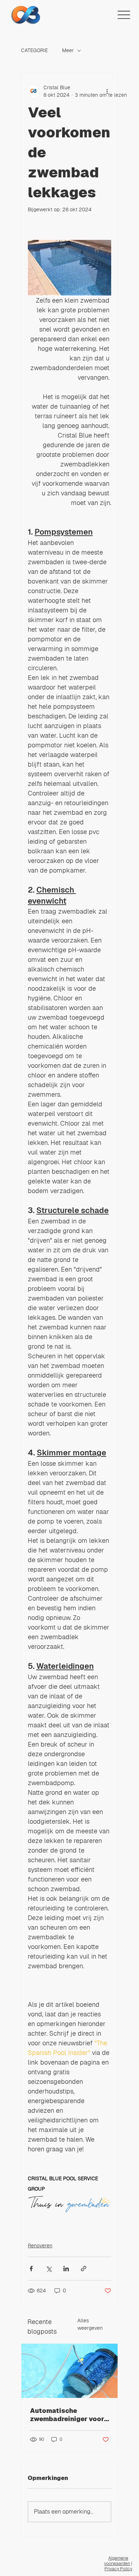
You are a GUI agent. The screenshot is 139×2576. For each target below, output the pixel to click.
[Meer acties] (107, 91)
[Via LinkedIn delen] (66, 2269)
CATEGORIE (34, 50)
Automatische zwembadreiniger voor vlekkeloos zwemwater (68, 2415)
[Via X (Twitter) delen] (49, 2269)
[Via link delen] (84, 2269)
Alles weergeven (90, 2324)
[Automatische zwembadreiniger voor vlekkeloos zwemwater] (69, 2371)
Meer (68, 50)
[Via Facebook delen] (31, 2269)
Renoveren (40, 2246)
